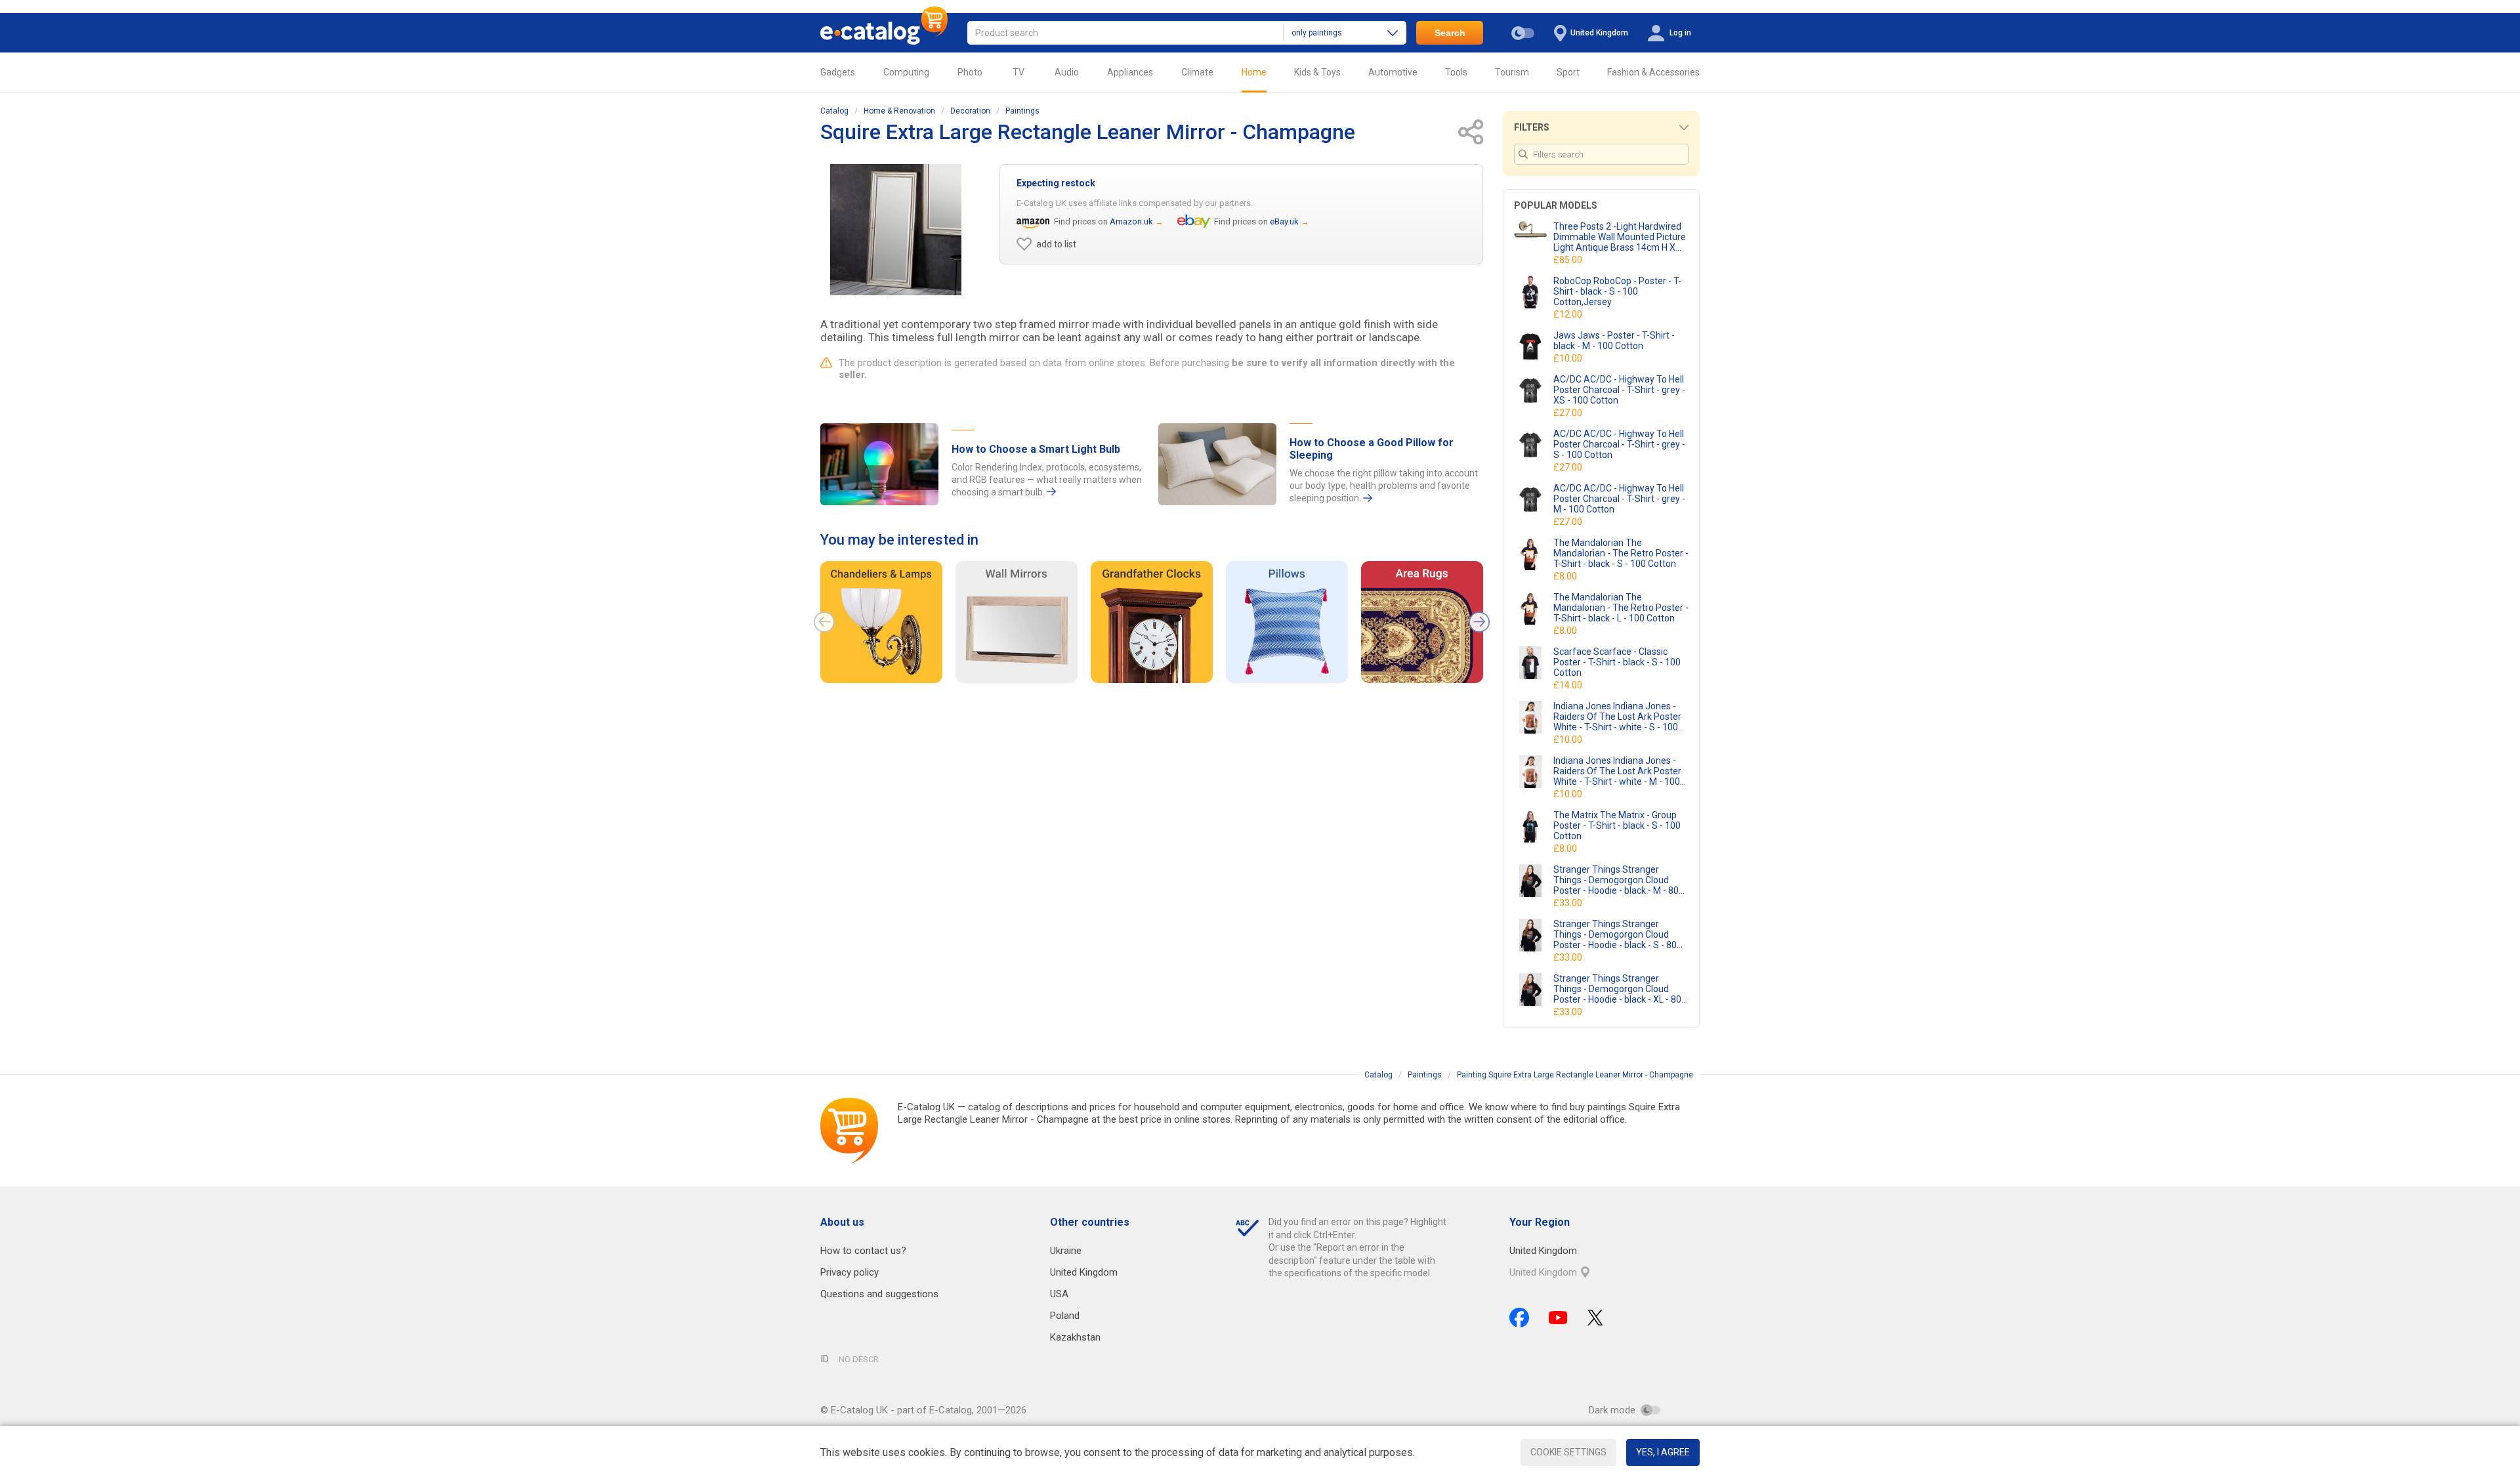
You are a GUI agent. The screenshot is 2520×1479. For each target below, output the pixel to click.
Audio (1067, 72)
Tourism (1512, 72)
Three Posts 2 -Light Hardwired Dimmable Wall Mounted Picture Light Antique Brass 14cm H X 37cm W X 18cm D (1620, 237)
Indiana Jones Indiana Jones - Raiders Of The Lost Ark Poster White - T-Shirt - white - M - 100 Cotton (1617, 771)
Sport (1568, 72)
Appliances (1130, 72)
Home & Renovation (899, 111)
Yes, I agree (1663, 1452)
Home (1254, 72)
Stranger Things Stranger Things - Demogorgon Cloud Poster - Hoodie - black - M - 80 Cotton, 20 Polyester (1616, 880)
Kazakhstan (1075, 1337)
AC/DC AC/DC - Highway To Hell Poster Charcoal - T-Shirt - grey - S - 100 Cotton (1619, 444)
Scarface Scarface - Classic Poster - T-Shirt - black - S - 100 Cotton (1617, 662)
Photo (970, 72)
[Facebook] (1519, 1318)
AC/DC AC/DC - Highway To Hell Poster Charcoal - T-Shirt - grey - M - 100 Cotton (1619, 499)
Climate (1197, 72)
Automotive (1393, 72)
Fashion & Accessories (1653, 72)
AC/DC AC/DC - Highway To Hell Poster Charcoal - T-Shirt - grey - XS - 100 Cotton (1619, 390)
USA (1059, 1294)
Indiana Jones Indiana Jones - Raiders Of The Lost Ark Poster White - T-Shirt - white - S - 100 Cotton (1617, 717)
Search (1450, 33)
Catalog (834, 111)
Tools (1456, 72)
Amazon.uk (1131, 221)
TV (1018, 72)
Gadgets (838, 72)
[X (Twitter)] (1595, 1318)
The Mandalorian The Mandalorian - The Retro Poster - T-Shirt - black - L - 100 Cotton (1621, 608)
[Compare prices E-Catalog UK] (884, 33)
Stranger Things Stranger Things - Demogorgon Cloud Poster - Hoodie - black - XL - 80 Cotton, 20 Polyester (1617, 989)
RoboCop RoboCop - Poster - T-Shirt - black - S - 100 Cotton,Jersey (1617, 291)
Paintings (1022, 111)
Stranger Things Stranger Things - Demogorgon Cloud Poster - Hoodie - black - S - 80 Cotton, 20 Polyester (1615, 934)
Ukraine (1066, 1251)
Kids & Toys (1317, 72)
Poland (1065, 1316)
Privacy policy (850, 1272)
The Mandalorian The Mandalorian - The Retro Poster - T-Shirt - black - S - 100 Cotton (1621, 553)
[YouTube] (1558, 1318)
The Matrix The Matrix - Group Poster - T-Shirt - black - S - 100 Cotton (1617, 825)
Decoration (970, 111)
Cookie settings (1568, 1452)
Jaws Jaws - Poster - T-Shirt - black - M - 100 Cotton (1614, 341)
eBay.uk (1284, 221)
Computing (906, 72)
